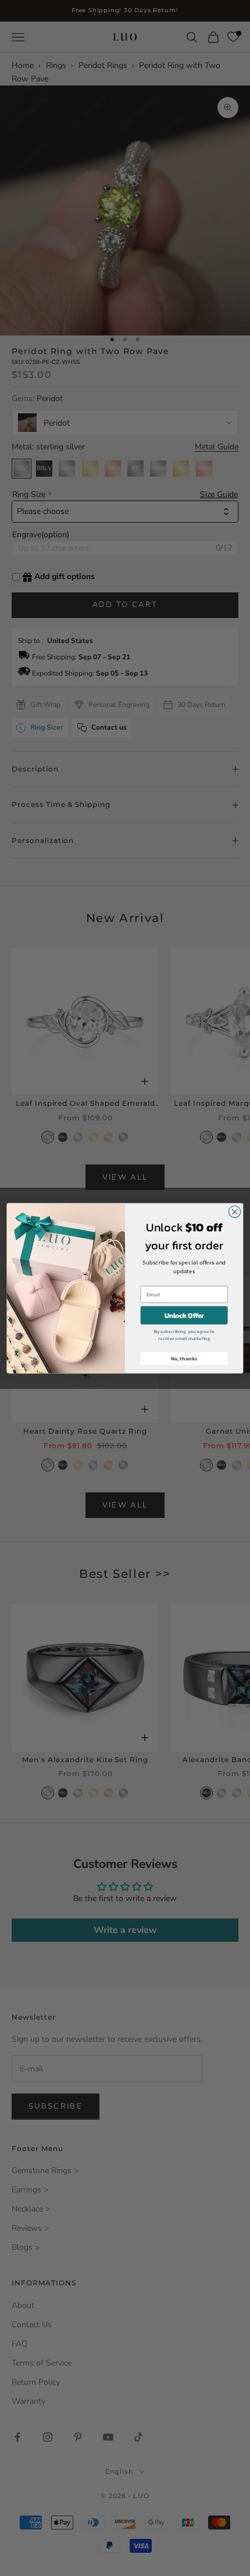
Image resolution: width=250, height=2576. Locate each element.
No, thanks (184, 1358)
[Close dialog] (234, 1212)
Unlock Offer (184, 1315)
